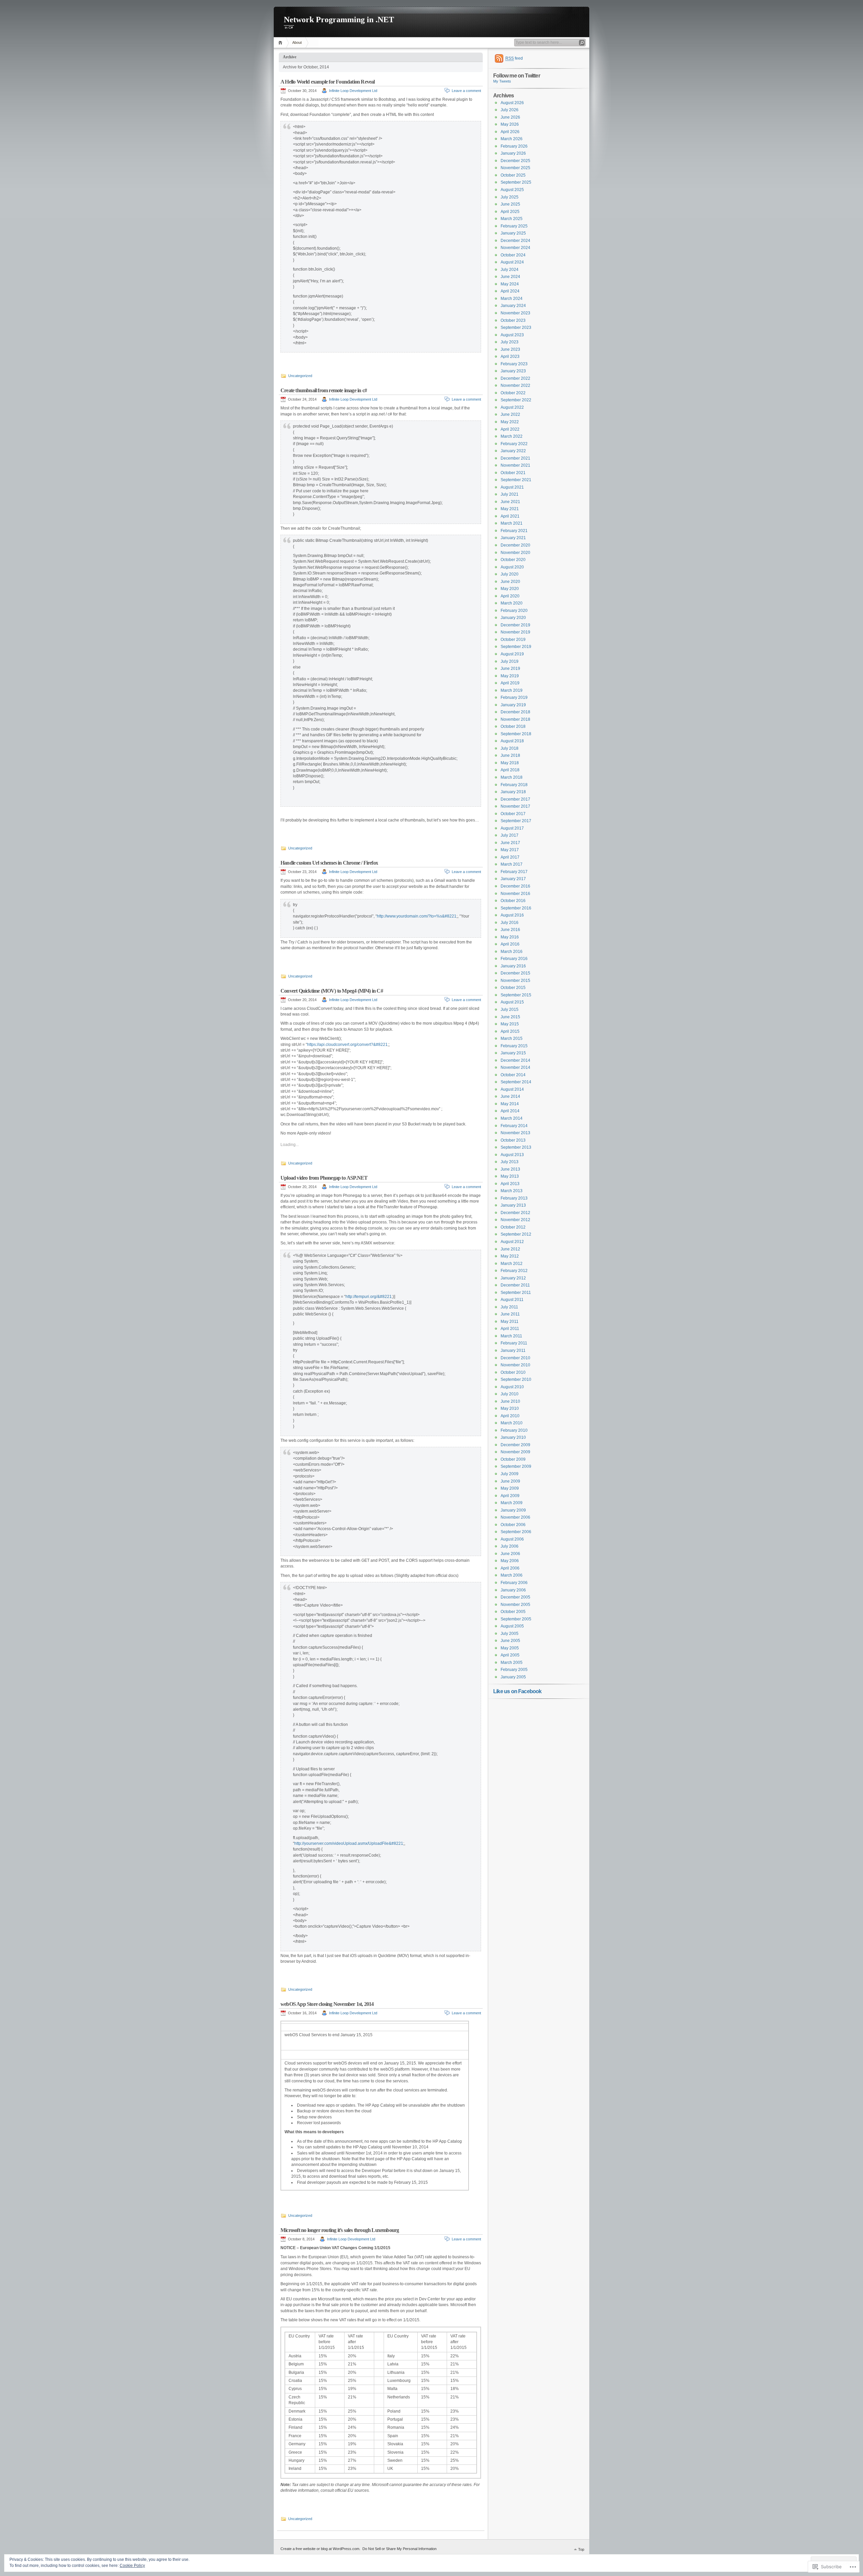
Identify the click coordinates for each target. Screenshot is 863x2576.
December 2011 (515, 1285)
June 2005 (510, 1641)
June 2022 (510, 414)
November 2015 (515, 981)
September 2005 (516, 1619)
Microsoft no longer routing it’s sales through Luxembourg (340, 2230)
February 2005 (514, 1670)
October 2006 (513, 1525)
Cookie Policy (132, 2566)
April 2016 (510, 944)
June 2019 (510, 669)
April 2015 (510, 1031)
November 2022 (515, 385)
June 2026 (510, 117)
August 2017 (512, 828)
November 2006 (515, 1517)
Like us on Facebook (517, 1691)
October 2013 (513, 1140)
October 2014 (513, 1075)
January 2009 (513, 1510)
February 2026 (514, 146)
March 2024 (512, 299)
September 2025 (516, 182)
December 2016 (515, 886)
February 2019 (514, 697)
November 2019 (515, 632)
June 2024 (510, 277)
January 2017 (513, 879)
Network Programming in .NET (339, 20)
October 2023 (513, 320)
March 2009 (512, 1503)
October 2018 (513, 726)
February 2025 (514, 226)
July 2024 (510, 270)
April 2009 (510, 1496)
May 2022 (510, 422)
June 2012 (510, 1249)
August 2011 (512, 1300)
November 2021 (515, 465)
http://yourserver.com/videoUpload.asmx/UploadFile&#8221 (349, 1843)
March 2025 (512, 219)
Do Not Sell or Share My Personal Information (399, 2549)
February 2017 (514, 872)
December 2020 (515, 545)
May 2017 (510, 850)
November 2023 (515, 313)
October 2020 (513, 560)
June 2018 (510, 755)
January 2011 (513, 1351)
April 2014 (510, 1111)
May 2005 (510, 1648)
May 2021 (510, 509)
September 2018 (516, 734)
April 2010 (510, 1416)
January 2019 (513, 705)
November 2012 (515, 1220)
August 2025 (512, 190)
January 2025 (513, 233)
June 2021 (510, 502)
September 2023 (516, 328)
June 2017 (510, 843)
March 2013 (512, 1191)
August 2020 (512, 567)
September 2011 (516, 1293)
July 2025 (510, 197)
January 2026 (513, 153)
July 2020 (510, 574)
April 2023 (510, 356)
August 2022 (512, 407)
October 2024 (513, 255)
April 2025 (510, 212)
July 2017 (510, 835)
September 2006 (516, 1532)
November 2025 (515, 168)
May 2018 (510, 763)
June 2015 (510, 1017)
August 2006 (512, 1539)
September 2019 (516, 647)
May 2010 (510, 1408)
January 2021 (513, 538)
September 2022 (516, 400)
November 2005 (515, 1605)
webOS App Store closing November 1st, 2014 (327, 2004)
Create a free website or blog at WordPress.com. (320, 2549)
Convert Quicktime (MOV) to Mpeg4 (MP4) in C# (332, 991)
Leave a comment (466, 91)
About (297, 42)
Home (281, 43)
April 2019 (510, 683)
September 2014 (516, 1082)
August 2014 (512, 1089)
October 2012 (513, 1227)
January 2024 (513, 306)
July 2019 (510, 661)
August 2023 (512, 335)
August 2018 (512, 741)
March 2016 (512, 952)
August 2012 (512, 1242)
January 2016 (513, 966)
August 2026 (512, 103)
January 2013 (513, 1205)
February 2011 (514, 1343)
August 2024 (512, 262)
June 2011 (510, 1314)
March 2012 (512, 1264)
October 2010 (513, 1372)
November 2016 (515, 894)
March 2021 (512, 523)
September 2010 (516, 1379)
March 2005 (512, 1663)
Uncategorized (300, 376)
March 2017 (512, 864)
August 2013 (512, 1155)
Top (581, 2549)
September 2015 (516, 995)
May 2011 (510, 1322)
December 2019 (515, 625)
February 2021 (514, 531)
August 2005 (512, 1626)
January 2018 (513, 792)
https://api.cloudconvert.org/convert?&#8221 (347, 1045)
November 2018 (515, 719)
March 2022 (512, 436)
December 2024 (515, 241)
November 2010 (515, 1365)
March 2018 (512, 777)
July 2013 (510, 1162)
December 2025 (515, 161)
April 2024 (510, 291)
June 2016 (510, 930)
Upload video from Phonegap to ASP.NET (324, 1178)
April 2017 (510, 857)
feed (514, 58)
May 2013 (510, 1176)
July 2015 (510, 1010)
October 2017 (513, 814)
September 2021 (516, 480)
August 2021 (512, 487)
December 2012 (515, 1213)
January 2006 (513, 1590)
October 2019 (513, 640)
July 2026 (510, 110)
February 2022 (514, 444)
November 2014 (515, 1067)
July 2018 (510, 748)
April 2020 (510, 596)
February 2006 (514, 1583)
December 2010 (515, 1358)
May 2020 (510, 589)
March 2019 (512, 690)
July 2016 (510, 923)
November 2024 (515, 248)
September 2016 (516, 908)
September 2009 (516, 1466)
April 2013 (510, 1184)
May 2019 (510, 676)
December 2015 (515, 973)
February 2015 (514, 1046)
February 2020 (514, 611)
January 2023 (513, 371)
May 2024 (510, 284)
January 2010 (513, 1437)
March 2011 (511, 1336)
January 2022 (513, 451)
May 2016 (510, 937)
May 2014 (510, 1104)
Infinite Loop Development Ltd (353, 91)
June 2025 (510, 204)
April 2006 (510, 1568)
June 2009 (510, 1481)
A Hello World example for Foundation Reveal (328, 82)
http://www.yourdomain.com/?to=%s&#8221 (417, 916)
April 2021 (510, 516)
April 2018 (510, 770)
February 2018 (514, 785)
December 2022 (515, 378)
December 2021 (515, 458)
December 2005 (515, 1597)
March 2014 (512, 1118)
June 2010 (510, 1401)
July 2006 (510, 1546)
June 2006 (510, 1554)
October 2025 (513, 175)
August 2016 (512, 915)
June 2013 (510, 1169)
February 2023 (514, 364)
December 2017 (515, 799)
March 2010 (512, 1423)
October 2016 (513, 901)
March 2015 (512, 1038)
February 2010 (514, 1430)
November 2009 (515, 1452)
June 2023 (510, 349)
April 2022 (510, 429)
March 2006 (512, 1575)
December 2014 (515, 1060)
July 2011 (509, 1307)
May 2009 (510, 1488)
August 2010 (512, 1387)
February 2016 (514, 959)
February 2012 (514, 1271)
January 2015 (513, 1053)
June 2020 (510, 582)
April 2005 (510, 1655)
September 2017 (516, 821)
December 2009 (515, 1445)
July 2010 (510, 1394)
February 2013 (514, 1198)
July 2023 (510, 342)
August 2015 (512, 1002)
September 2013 (516, 1147)
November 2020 (515, 553)
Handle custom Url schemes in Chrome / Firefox (329, 863)
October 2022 (513, 393)
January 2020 (513, 618)
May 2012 (510, 1256)
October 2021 (513, 473)
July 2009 (510, 1474)
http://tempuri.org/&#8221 (369, 1297)
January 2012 (513, 1278)
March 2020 (512, 603)
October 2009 (513, 1459)
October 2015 (513, 988)
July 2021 (510, 494)
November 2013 (515, 1133)
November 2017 (515, 806)
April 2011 (510, 1329)
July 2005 (510, 1634)
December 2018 (515, 712)
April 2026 (510, 132)
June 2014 (510, 1096)
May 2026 (510, 124)
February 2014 (514, 1126)
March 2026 (512, 139)
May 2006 (510, 1561)
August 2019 (512, 654)
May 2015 (510, 1024)
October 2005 (513, 1612)
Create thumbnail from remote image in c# (324, 390)
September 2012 (516, 1234)
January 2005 (513, 1677)
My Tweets (502, 81)
